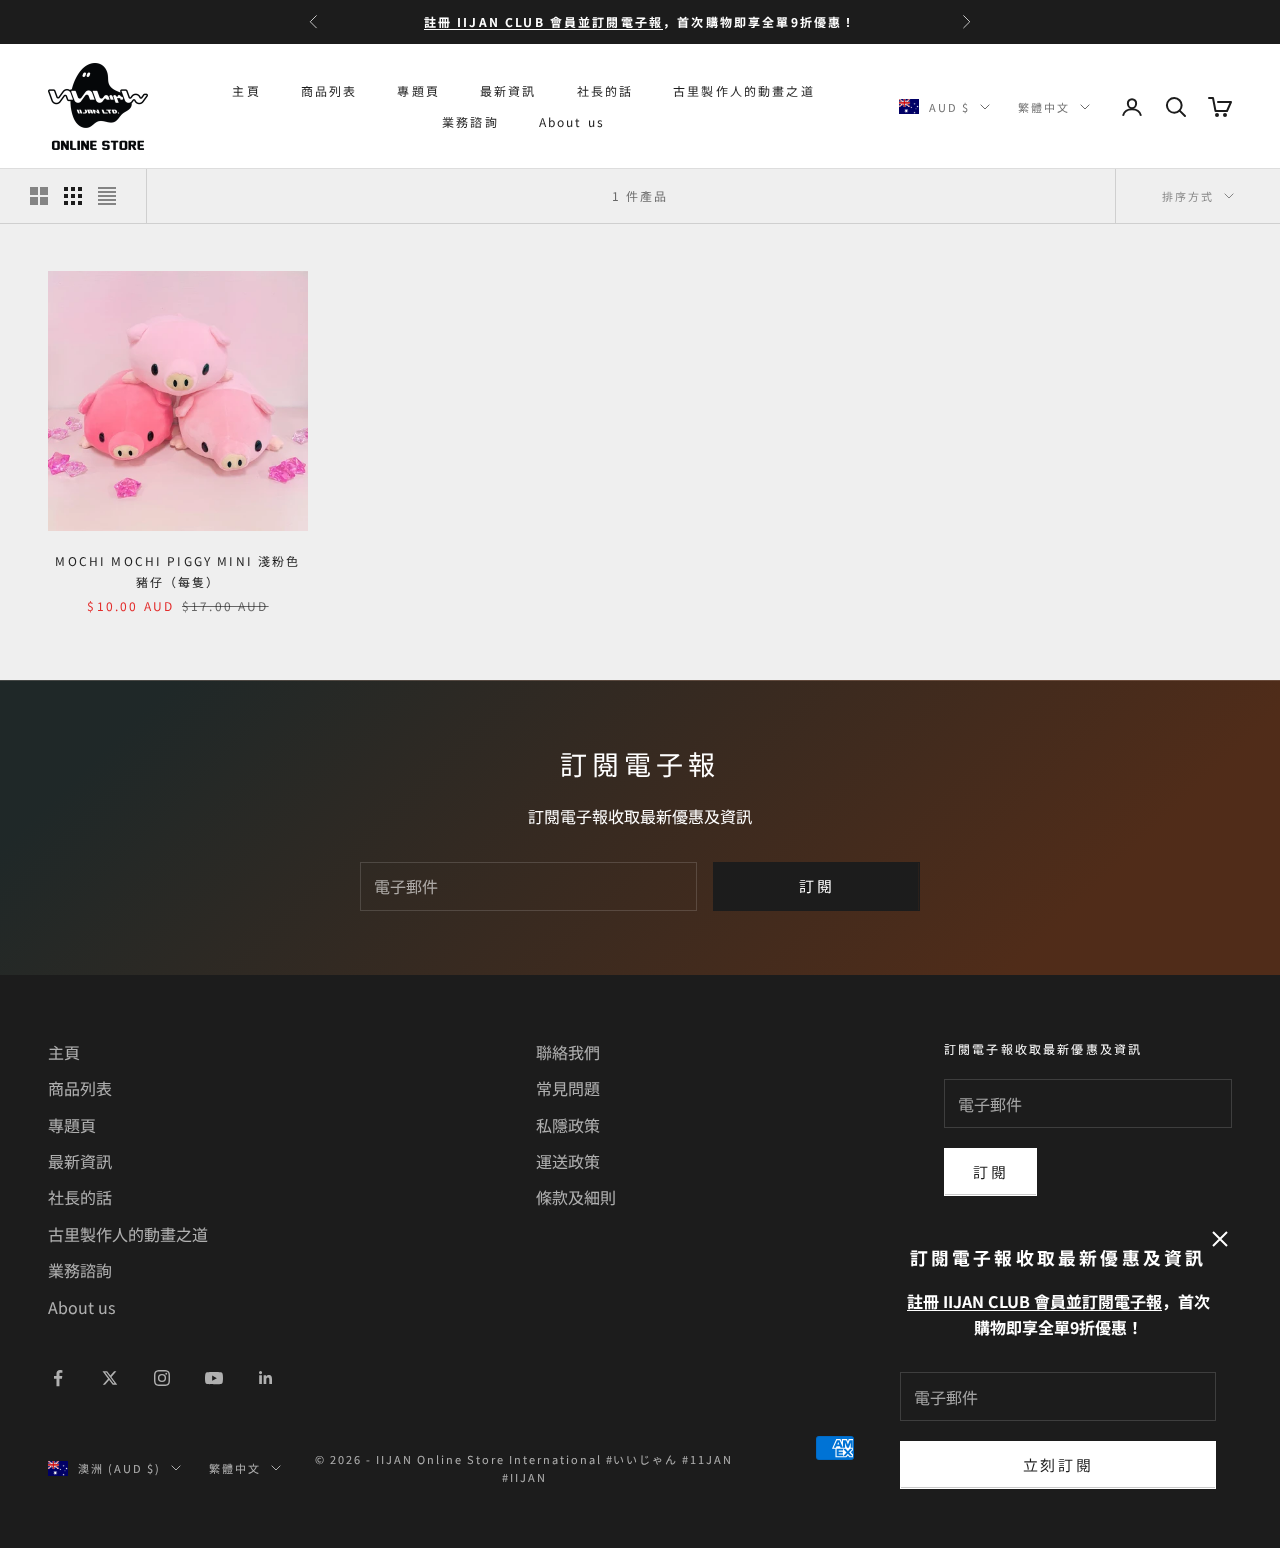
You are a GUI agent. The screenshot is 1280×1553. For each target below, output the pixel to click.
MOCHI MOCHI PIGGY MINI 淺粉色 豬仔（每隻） (177, 570)
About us (572, 121)
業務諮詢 (470, 121)
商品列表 (329, 90)
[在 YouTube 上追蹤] (214, 1378)
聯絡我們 (568, 1052)
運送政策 (568, 1161)
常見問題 (568, 1088)
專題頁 (418, 90)
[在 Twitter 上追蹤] (110, 1378)
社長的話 (605, 90)
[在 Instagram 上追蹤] (162, 1378)
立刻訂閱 (1058, 1464)
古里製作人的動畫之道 (744, 90)
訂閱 (816, 885)
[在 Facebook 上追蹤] (58, 1378)
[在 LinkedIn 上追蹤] (266, 1378)
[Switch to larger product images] (39, 196)
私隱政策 (568, 1125)
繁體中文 (1044, 107)
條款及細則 (576, 1197)
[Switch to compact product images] (107, 196)
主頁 (246, 90)
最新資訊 (508, 90)
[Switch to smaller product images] (73, 196)
